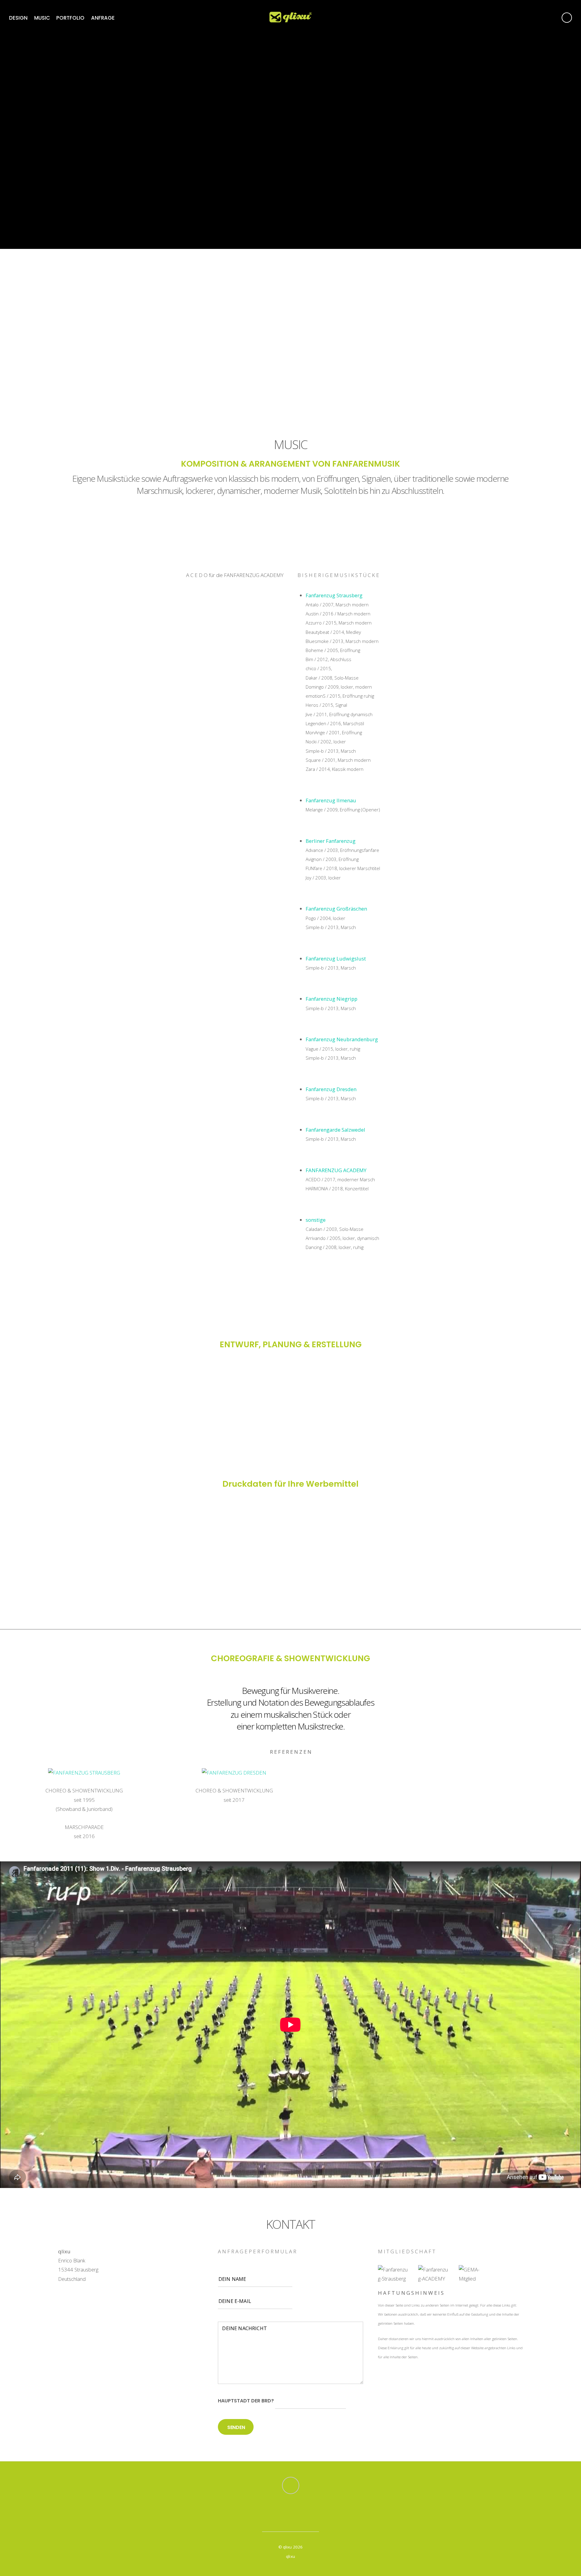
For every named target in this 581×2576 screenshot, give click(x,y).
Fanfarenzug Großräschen (336, 909)
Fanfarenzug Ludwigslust (336, 959)
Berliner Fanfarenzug (331, 841)
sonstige (316, 1220)
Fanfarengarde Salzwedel (335, 1130)
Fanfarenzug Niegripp (332, 999)
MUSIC (42, 18)
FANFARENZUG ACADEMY (336, 1170)
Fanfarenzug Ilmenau (331, 800)
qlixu (287, 2547)
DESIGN (18, 18)
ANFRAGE (103, 18)
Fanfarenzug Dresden (331, 1089)
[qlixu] (290, 18)
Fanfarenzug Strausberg (334, 595)
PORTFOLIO (70, 18)
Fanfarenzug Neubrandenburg (342, 1039)
